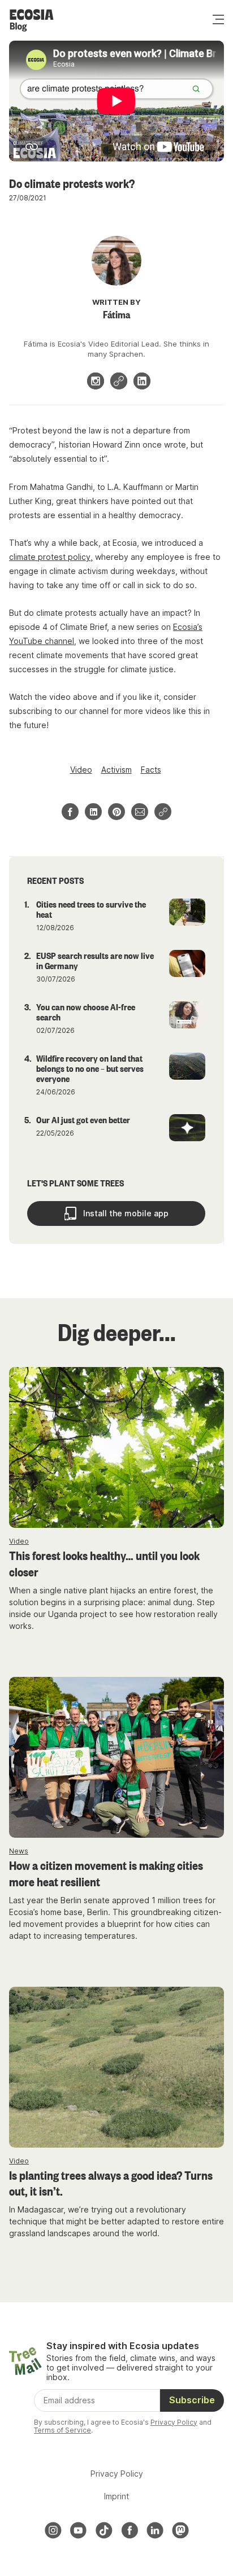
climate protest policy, (51, 557)
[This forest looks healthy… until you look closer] (116, 1447)
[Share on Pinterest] (116, 812)
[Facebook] (130, 2530)
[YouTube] (79, 2530)
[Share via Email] (140, 812)
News (19, 1851)
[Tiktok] (104, 2530)
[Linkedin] (142, 381)
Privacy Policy (174, 2422)
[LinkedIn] (155, 2530)
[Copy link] (163, 812)
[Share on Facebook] (70, 812)
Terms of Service (62, 2430)
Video (81, 770)
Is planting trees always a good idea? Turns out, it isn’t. (111, 2183)
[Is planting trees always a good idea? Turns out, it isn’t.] (116, 2067)
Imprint (116, 2496)
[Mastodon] (180, 2530)
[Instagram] (96, 381)
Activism (116, 770)
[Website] (119, 381)
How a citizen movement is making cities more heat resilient (106, 1873)
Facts (151, 770)
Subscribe (192, 2400)
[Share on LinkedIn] (93, 812)
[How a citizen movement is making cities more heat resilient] (116, 1757)
